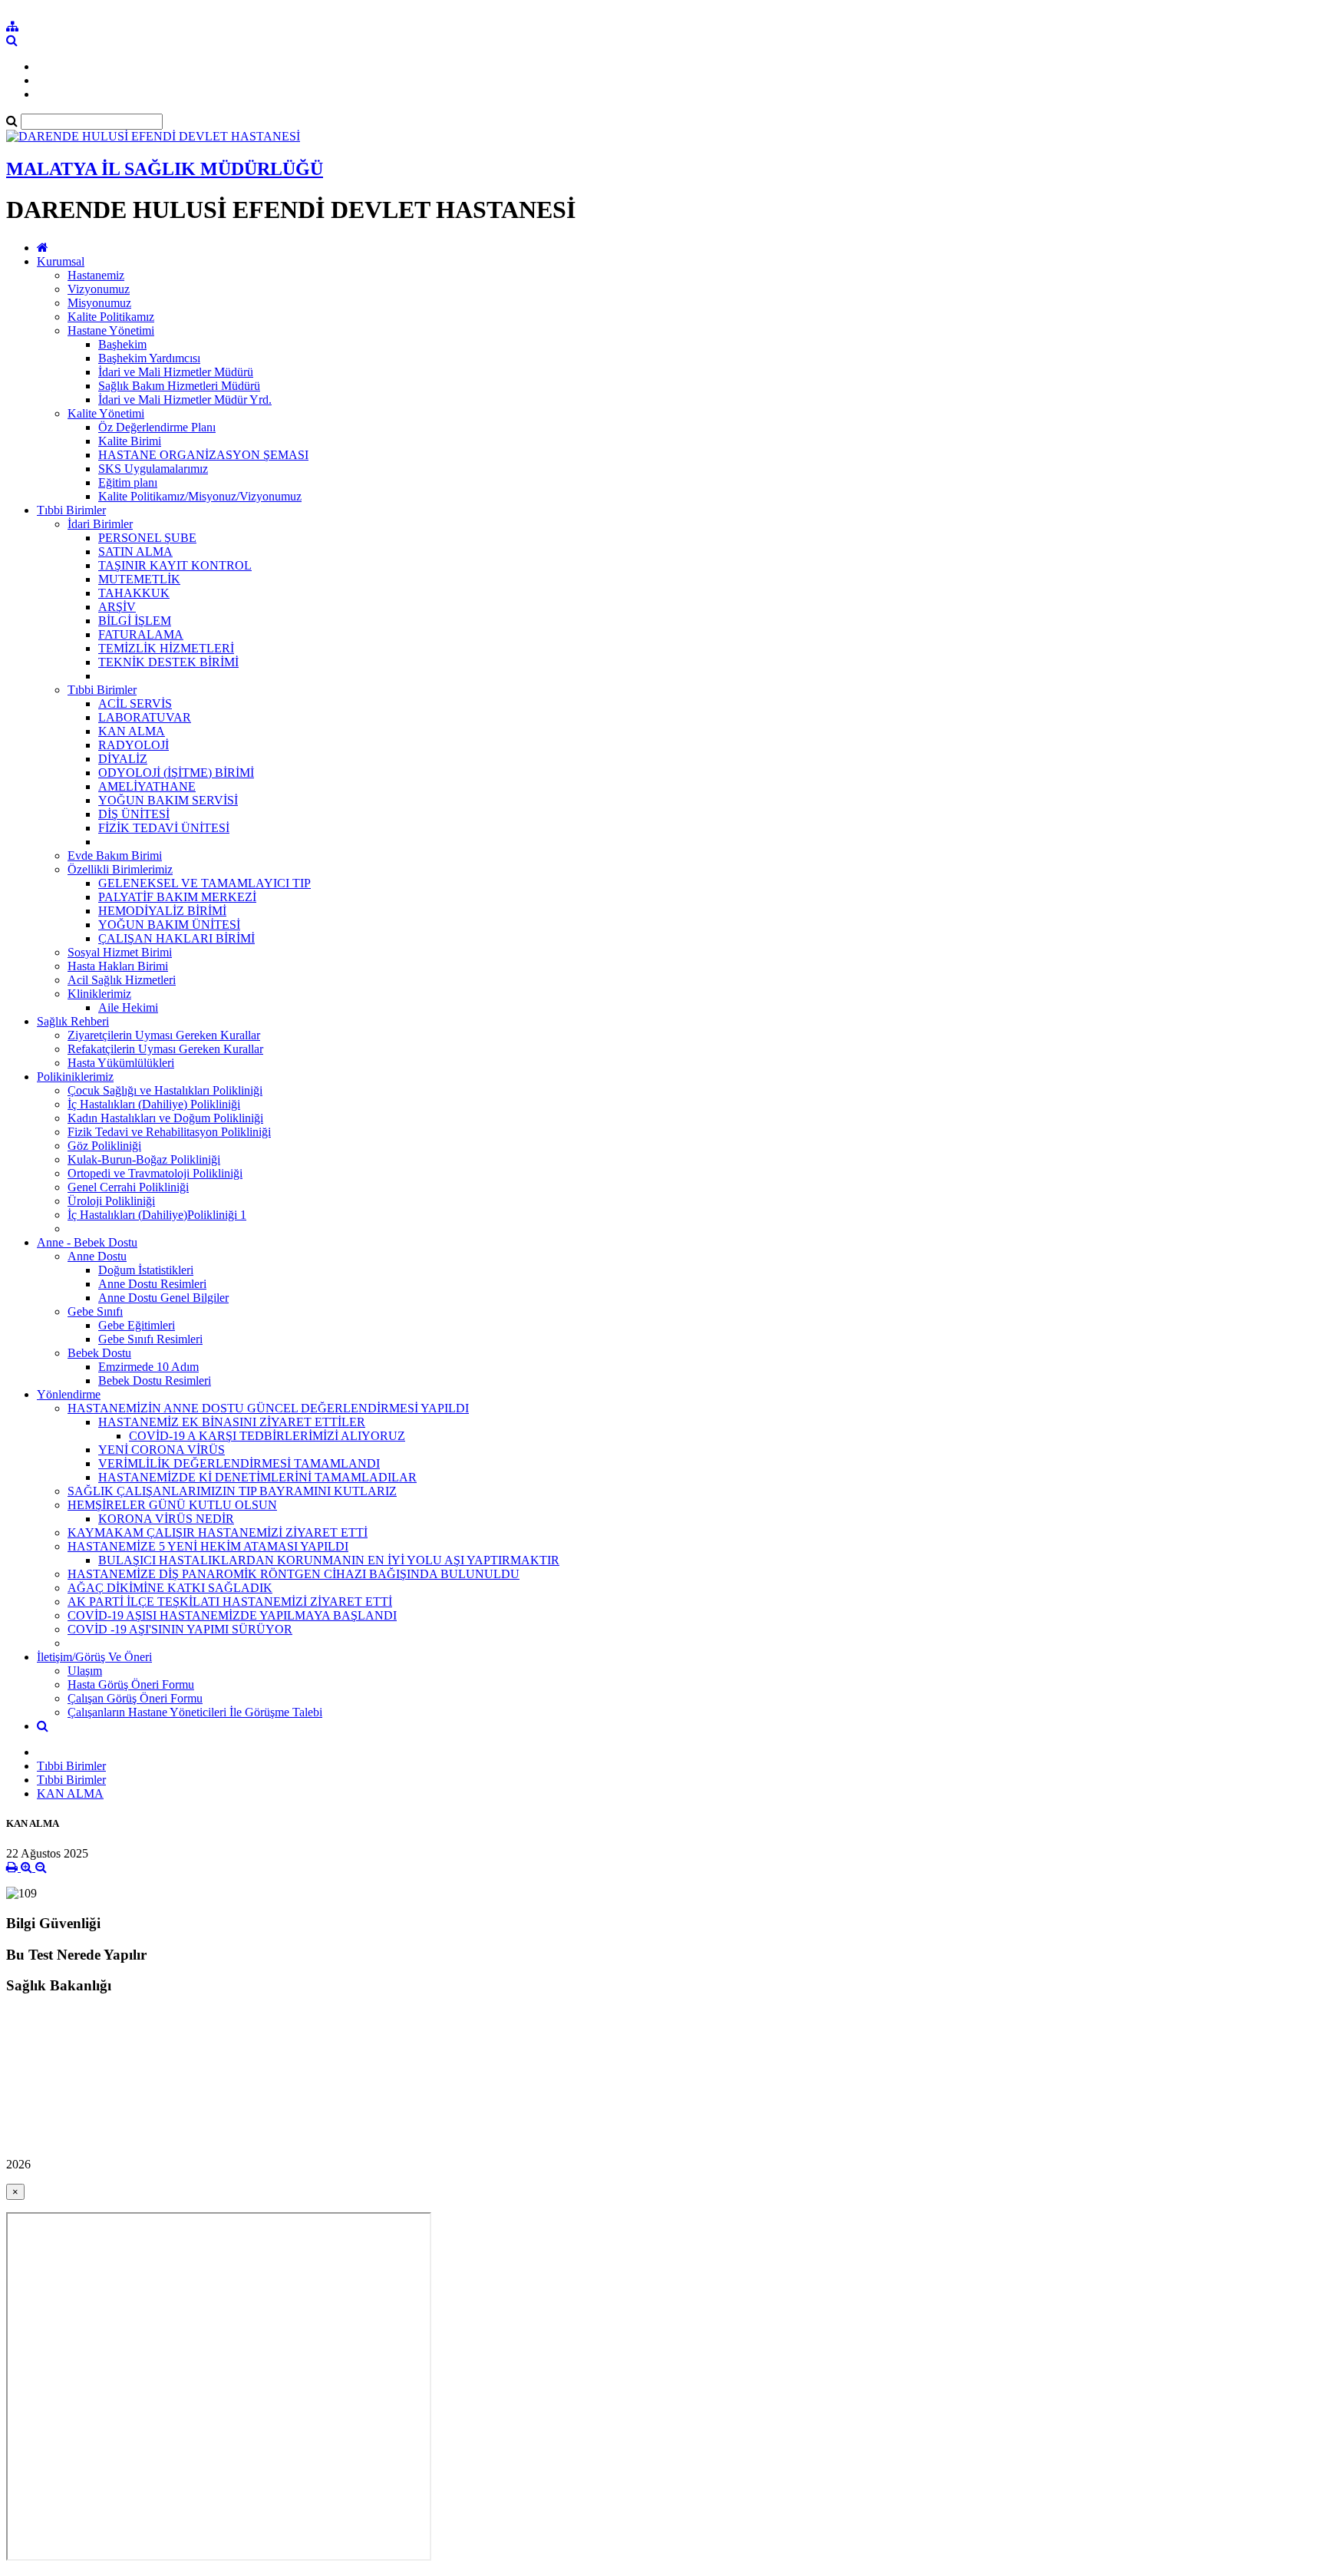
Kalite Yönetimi (106, 413)
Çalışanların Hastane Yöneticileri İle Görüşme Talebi (195, 1712)
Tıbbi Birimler (71, 510)
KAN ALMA (132, 731)
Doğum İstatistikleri (146, 1270)
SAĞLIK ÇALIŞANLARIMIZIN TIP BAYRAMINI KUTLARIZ (232, 1491)
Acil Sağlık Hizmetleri (122, 980)
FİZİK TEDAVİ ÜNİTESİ (164, 828)
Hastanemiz (96, 275)
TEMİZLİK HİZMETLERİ (166, 648)
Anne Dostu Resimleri (152, 1284)
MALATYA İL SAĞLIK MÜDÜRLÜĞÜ (165, 169)
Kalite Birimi (130, 441)
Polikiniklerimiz (75, 1077)
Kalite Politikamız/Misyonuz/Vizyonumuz (200, 496)
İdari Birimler (100, 524)
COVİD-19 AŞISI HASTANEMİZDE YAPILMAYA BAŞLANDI (232, 1615)
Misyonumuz (99, 303)
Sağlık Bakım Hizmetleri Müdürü (179, 386)
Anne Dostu (97, 1256)
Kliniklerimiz (99, 994)
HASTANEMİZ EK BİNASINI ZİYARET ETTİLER (232, 1422)
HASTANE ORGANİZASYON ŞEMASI (203, 455)
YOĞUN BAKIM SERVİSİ (168, 800)
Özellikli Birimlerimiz (120, 869)
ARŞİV (117, 607)
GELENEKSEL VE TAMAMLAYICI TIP (205, 883)
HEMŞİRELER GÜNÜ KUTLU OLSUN (172, 1505)
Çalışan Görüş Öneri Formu (135, 1698)
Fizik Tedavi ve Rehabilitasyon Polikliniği (169, 1132)
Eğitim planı (128, 482)
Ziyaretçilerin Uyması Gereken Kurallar (164, 1035)
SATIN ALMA (135, 552)
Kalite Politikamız (111, 317)
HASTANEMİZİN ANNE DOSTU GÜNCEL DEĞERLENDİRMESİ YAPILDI (268, 1408)
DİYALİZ (123, 759)
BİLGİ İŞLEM (135, 621)
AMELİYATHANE (147, 786)
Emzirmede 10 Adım (148, 1367)
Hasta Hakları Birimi (118, 966)
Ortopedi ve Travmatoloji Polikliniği (155, 1173)
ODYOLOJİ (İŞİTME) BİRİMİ (176, 773)
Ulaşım (85, 1671)
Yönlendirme (69, 1394)
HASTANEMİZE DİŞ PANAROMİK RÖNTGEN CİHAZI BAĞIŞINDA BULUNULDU (294, 1574)
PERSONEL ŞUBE (147, 538)
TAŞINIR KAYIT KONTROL (175, 565)
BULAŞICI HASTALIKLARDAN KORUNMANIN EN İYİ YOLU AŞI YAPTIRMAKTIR (329, 1560)
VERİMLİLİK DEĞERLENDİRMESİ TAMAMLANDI (239, 1463)
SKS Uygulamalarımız (153, 469)
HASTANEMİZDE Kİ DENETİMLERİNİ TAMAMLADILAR (257, 1477)
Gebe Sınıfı (95, 1311)
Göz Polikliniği (104, 1146)
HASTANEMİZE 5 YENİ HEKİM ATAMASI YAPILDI (208, 1546)
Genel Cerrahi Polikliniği (128, 1187)
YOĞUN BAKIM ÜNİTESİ (169, 925)
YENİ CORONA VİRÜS (162, 1450)
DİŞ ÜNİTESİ (134, 814)
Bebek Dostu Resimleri (155, 1380)
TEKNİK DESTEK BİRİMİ (168, 662)
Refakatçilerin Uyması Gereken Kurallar (165, 1049)
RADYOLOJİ (134, 745)
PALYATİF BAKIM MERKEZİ (177, 897)
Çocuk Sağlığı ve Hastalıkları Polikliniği (165, 1090)
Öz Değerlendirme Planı (157, 427)
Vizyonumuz (99, 289)
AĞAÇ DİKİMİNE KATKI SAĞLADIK (170, 1588)
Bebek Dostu (99, 1353)
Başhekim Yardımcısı (149, 358)
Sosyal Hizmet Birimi (120, 952)
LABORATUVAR (145, 717)
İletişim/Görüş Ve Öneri (94, 1657)
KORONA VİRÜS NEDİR (166, 1519)
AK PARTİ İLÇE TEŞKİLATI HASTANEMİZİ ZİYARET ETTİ (230, 1602)
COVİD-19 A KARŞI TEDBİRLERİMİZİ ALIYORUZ (267, 1436)
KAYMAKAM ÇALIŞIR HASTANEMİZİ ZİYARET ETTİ (218, 1532)
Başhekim (122, 344)
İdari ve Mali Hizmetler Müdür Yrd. (185, 400)
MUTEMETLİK (139, 579)
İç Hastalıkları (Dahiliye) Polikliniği (154, 1104)
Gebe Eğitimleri (137, 1325)
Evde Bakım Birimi (115, 855)
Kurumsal (61, 261)
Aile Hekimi (128, 1007)
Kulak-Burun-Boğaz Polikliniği (144, 1159)
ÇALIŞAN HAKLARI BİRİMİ (176, 938)
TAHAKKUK (134, 593)
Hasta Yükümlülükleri (121, 1063)
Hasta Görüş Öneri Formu (131, 1684)
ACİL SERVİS (135, 703)
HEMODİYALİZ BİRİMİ (162, 911)
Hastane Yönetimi (111, 330)
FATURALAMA (141, 634)
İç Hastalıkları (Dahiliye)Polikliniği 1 (157, 1215)
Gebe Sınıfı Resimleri (150, 1339)
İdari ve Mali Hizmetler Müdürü (176, 372)
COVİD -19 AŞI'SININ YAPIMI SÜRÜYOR (180, 1629)
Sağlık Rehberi (73, 1021)
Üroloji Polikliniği (111, 1201)
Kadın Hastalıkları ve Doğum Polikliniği (165, 1118)
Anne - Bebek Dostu (87, 1242)
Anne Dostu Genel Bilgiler (163, 1298)
